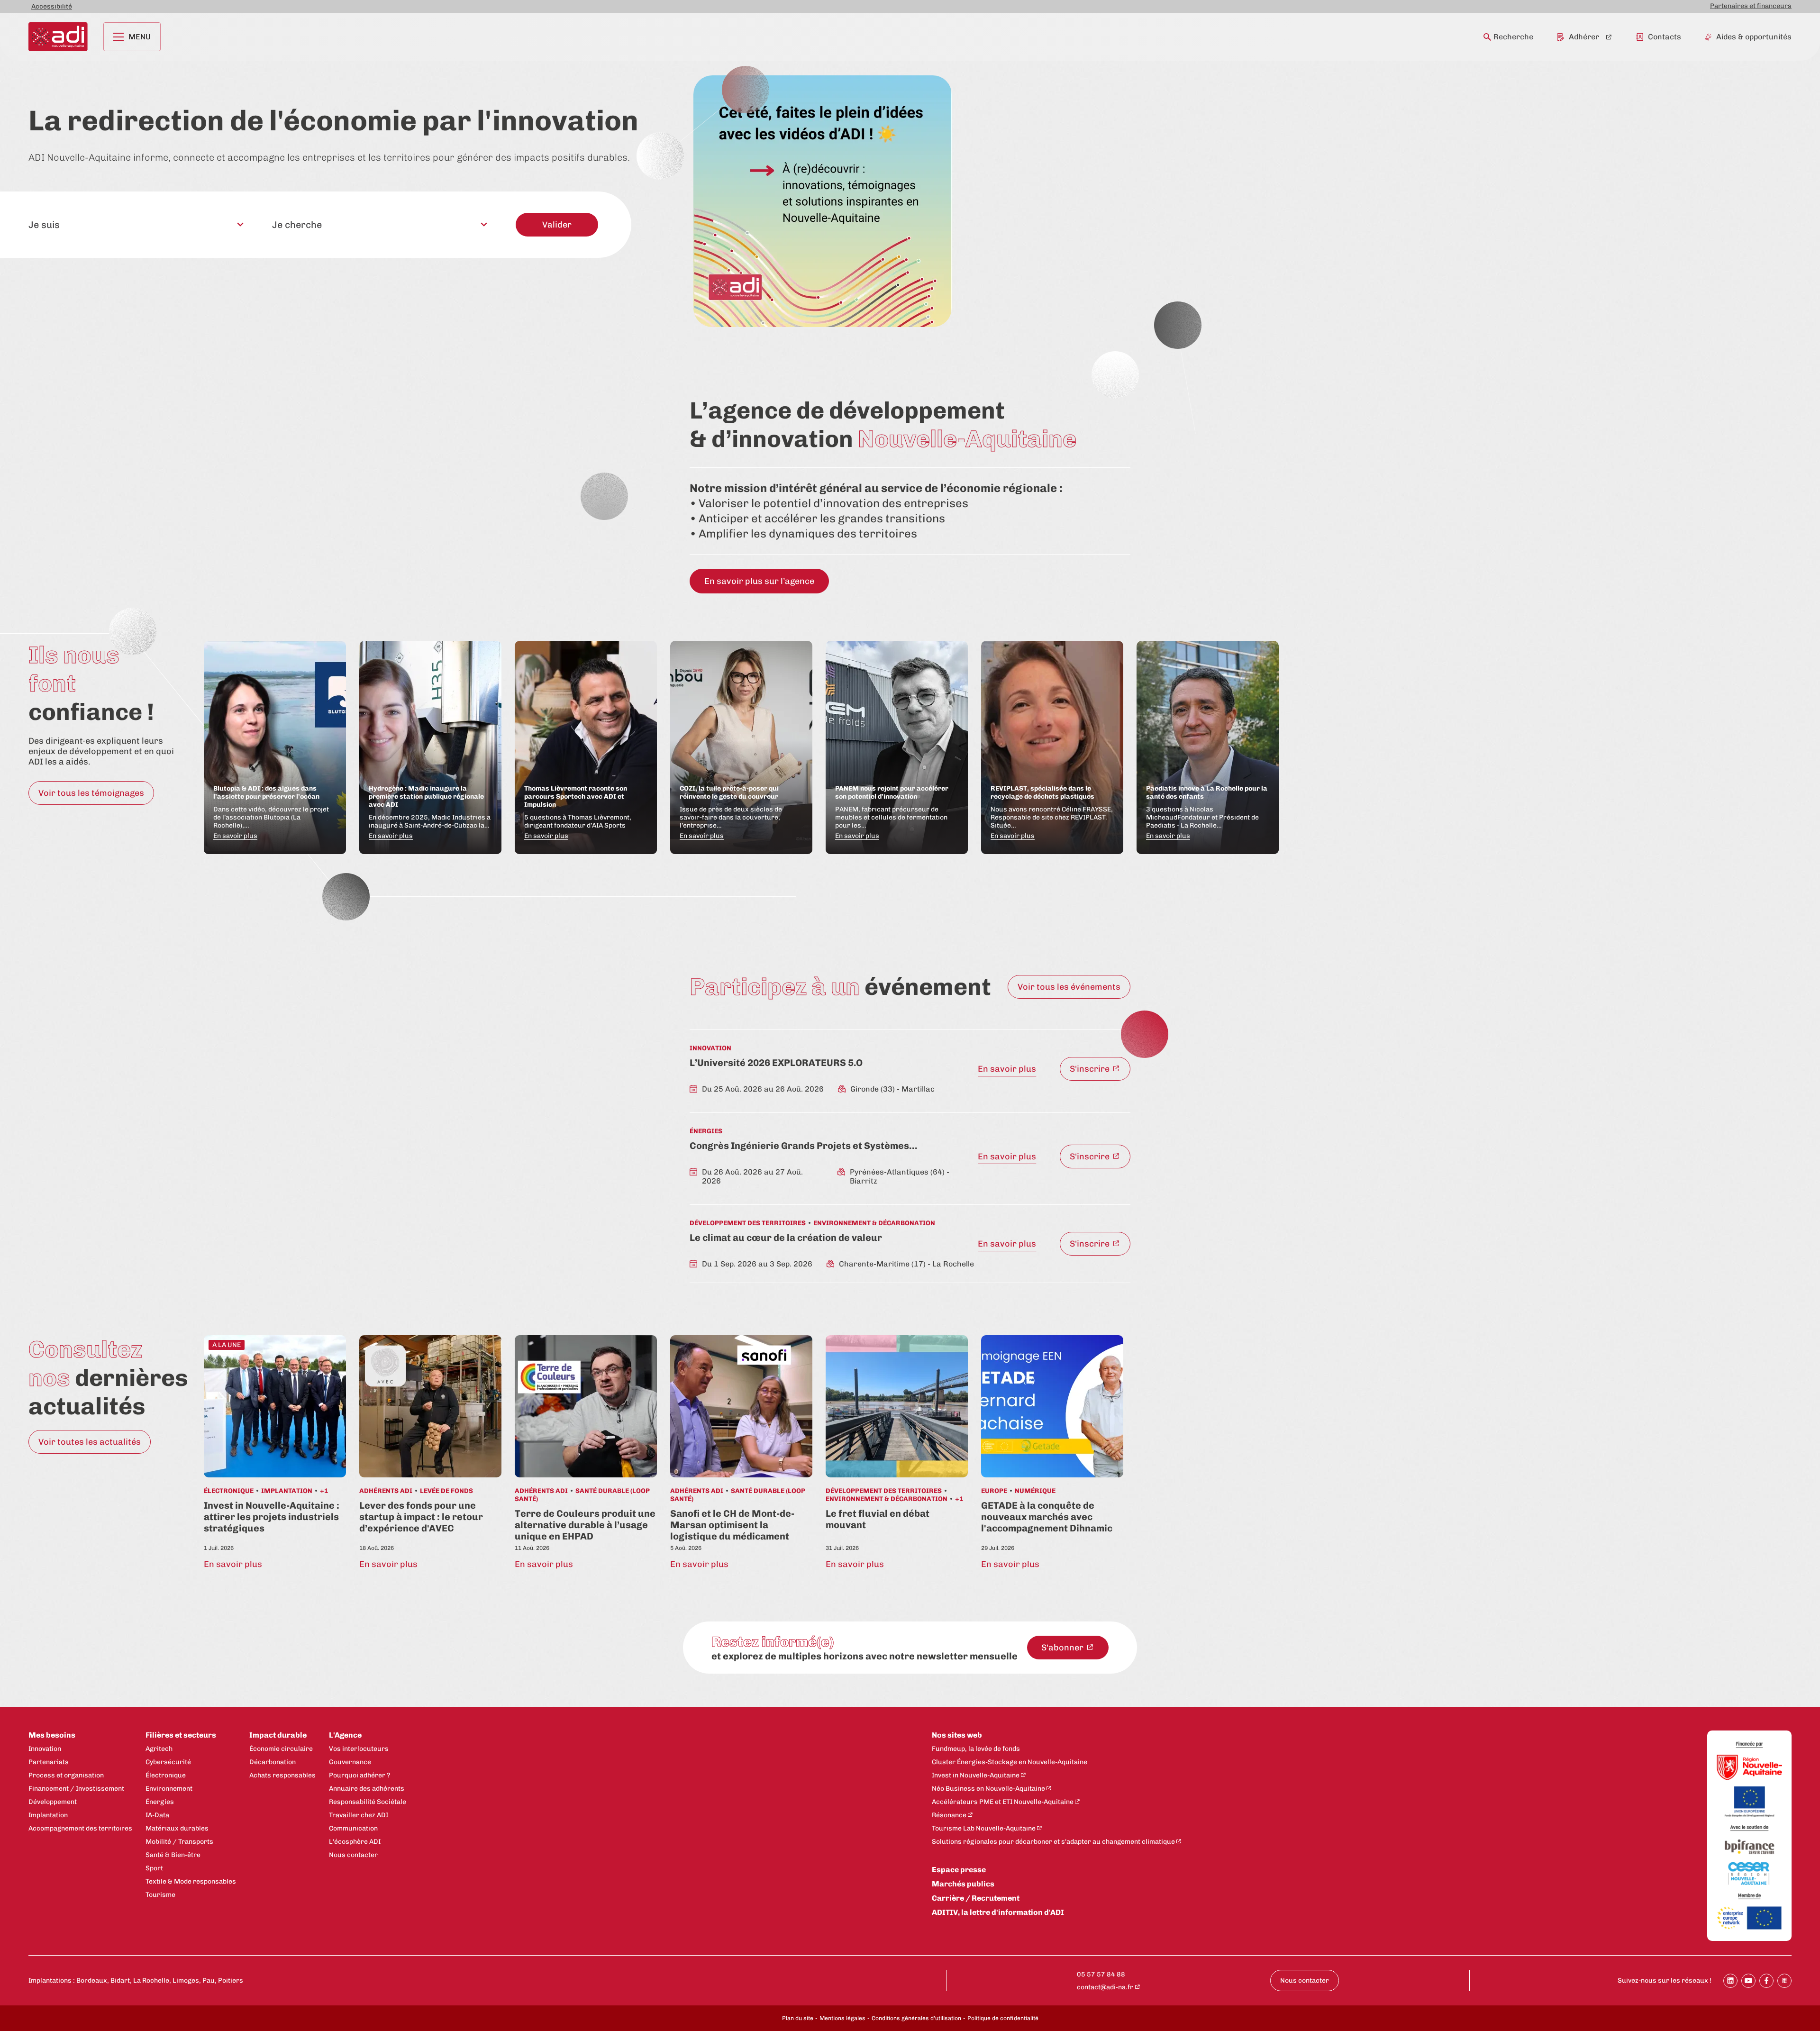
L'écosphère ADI (355, 1842)
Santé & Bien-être (173, 1855)
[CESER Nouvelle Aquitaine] (1749, 1874)
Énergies (160, 1802)
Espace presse (959, 1870)
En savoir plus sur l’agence (759, 581)
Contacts (1665, 37)
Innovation (45, 1749)
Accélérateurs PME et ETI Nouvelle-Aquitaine (1003, 1802)
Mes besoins (52, 1735)
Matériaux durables (177, 1828)
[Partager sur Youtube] (1748, 1981)
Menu (140, 37)
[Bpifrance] (1749, 1847)
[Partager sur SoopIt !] (1784, 1981)
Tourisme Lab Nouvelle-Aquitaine (984, 1828)
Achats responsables (282, 1775)
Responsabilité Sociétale (368, 1802)
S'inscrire (1091, 1069)
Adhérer (1584, 37)
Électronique (166, 1775)
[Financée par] (1749, 1745)
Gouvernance (350, 1762)
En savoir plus (1007, 1069)
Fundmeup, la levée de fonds (976, 1749)
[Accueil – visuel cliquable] (823, 201)
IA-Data (157, 1815)
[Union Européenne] (1749, 1803)
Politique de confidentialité (1003, 2018)
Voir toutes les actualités (90, 1442)
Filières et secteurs (181, 1735)
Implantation (48, 1815)
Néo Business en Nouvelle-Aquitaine (988, 1789)
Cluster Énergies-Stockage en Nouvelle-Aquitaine (1010, 1762)
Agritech (159, 1749)
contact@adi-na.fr (1105, 1987)
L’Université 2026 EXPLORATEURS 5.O (776, 1063)
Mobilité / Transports (179, 1842)
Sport (154, 1868)
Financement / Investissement (76, 1789)
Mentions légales (842, 2018)
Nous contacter (353, 1855)
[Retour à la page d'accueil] (58, 37)
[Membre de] (1749, 1896)
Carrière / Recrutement (976, 1898)
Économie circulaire (281, 1749)
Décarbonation (273, 1762)
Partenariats (49, 1762)
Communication (353, 1828)
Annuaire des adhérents (367, 1789)
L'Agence (345, 1735)
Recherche (1513, 37)
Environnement (169, 1789)
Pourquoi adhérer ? (359, 1775)
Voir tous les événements (1069, 987)
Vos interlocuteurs (359, 1749)
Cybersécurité (168, 1762)
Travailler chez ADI (359, 1815)
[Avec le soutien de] (1749, 1828)
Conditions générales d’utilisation (916, 2018)
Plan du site (798, 2018)
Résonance (949, 1815)
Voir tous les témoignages (91, 793)
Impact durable (278, 1735)
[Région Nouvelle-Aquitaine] (1749, 1768)
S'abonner (1063, 1648)
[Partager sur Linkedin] (1730, 1981)
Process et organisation (66, 1775)
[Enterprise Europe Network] (1749, 1919)
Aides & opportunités (1754, 37)
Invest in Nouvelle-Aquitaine (976, 1775)
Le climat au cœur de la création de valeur (786, 1238)
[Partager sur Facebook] (1766, 1981)
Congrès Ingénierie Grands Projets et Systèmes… (803, 1146)
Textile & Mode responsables (191, 1881)
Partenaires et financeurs (1751, 6)
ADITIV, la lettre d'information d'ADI (998, 1912)
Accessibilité (52, 6)
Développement (53, 1802)
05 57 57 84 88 (1101, 1974)
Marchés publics (963, 1884)
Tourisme (160, 1895)
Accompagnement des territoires (80, 1828)
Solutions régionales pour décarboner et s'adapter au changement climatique (1053, 1842)
